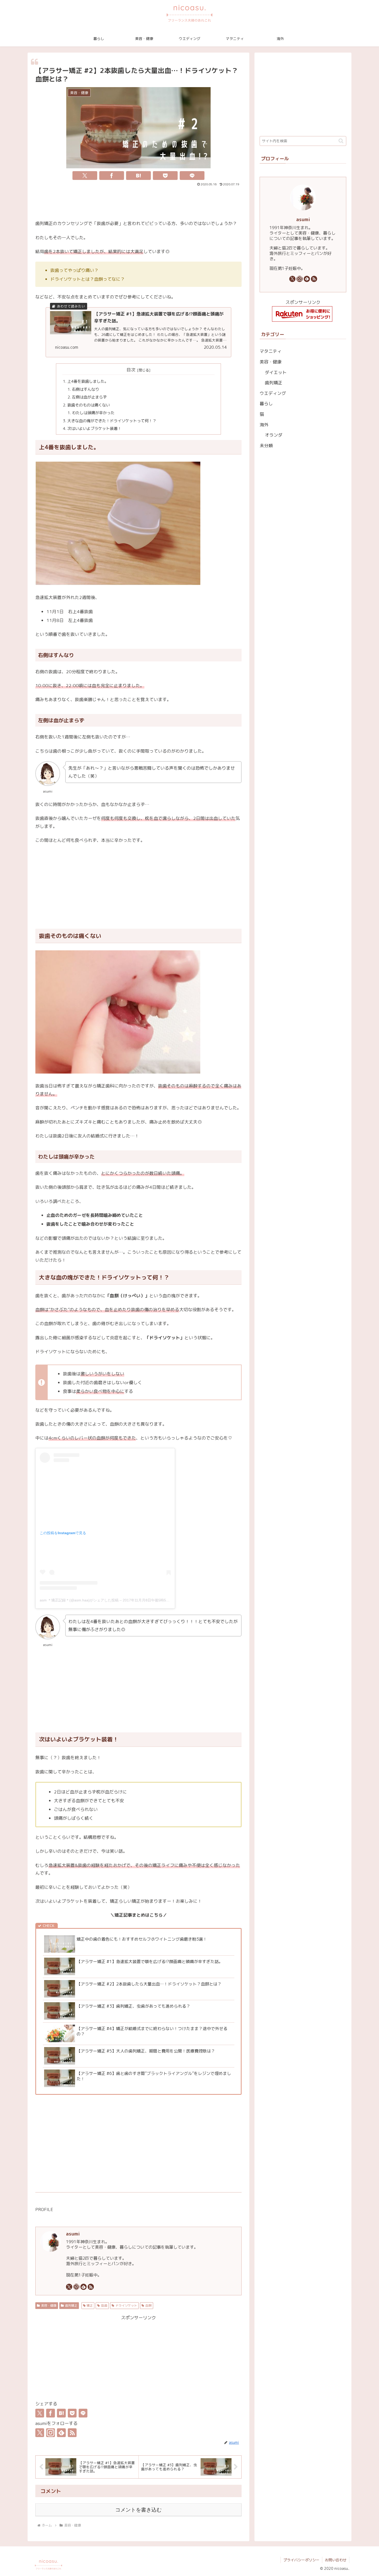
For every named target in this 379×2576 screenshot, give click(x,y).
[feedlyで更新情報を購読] (84, 2287)
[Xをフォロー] (69, 2287)
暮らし (266, 404)
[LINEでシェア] (192, 176)
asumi (73, 2234)
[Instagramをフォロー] (76, 2287)
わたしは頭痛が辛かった (93, 413)
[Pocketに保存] (165, 176)
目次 (131, 370)
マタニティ (271, 351)
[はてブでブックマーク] (138, 176)
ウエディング (273, 393)
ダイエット (276, 372)
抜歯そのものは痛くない (89, 405)
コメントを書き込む (138, 2510)
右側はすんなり (85, 389)
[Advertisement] (138, 202)
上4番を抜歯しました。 (88, 381)
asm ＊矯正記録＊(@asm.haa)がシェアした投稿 (79, 1600)
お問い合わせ (336, 2560)
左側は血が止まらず (89, 397)
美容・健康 (49, 2305)
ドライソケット (126, 2305)
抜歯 (104, 2305)
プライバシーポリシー (301, 2560)
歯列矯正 (71, 2305)
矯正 (90, 2305)
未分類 (266, 446)
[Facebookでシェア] (112, 176)
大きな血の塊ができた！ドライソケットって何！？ (112, 421)
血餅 (149, 2305)
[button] (341, 141)
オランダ (274, 435)
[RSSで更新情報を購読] (91, 2287)
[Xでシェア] (85, 176)
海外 (264, 424)
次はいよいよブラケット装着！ (94, 429)
